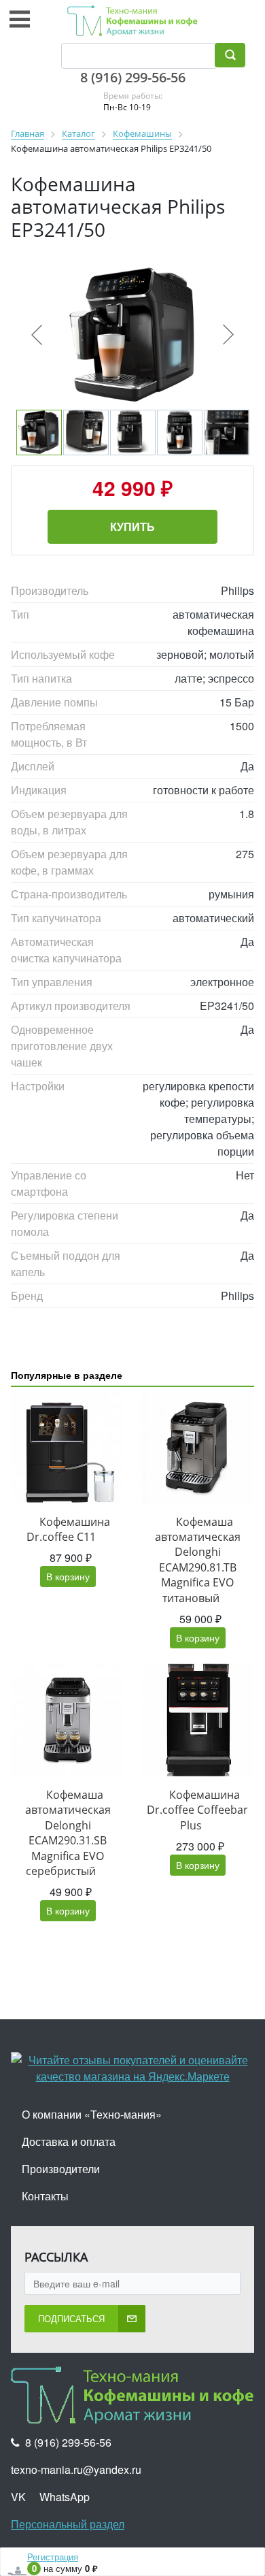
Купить (132, 526)
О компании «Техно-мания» (92, 2114)
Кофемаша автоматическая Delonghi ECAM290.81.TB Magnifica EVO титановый (198, 1560)
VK (18, 2497)
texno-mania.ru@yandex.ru (76, 2469)
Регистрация (53, 2557)
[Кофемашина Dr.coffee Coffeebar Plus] (197, 1720)
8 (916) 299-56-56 (133, 77)
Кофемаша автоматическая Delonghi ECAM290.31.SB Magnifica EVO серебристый (68, 1833)
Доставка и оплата (69, 2141)
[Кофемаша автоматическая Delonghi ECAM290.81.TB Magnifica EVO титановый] (197, 1447)
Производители (61, 2169)
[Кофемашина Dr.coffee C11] (68, 1447)
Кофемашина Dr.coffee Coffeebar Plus (197, 1810)
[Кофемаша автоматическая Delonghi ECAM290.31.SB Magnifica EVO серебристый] (68, 1720)
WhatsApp (65, 2497)
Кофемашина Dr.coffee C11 (68, 1529)
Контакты (45, 2196)
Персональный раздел (68, 2524)
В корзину (68, 1576)
